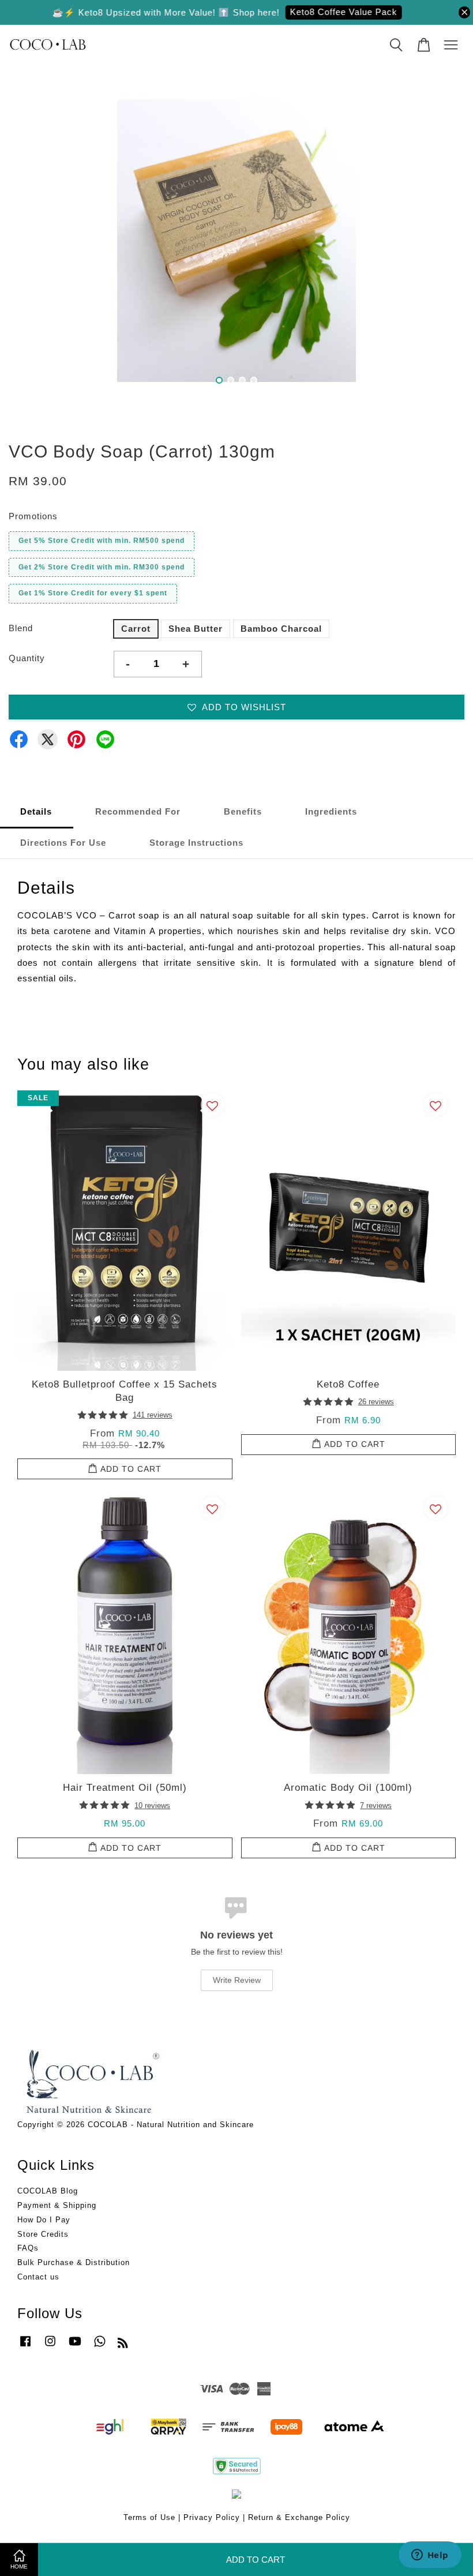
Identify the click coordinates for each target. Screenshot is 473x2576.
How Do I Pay (44, 2220)
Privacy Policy (212, 2517)
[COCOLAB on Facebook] (25, 2347)
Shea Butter (196, 629)
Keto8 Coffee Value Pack (324, 12)
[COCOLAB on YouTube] (75, 2347)
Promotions (33, 516)
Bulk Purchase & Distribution (74, 2262)
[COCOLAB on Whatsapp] (100, 2347)
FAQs (28, 2248)
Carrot (136, 629)
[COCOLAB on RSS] (123, 2345)
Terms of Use (149, 2517)
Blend (21, 628)
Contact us (38, 2277)
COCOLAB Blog (48, 2191)
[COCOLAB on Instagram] (50, 2347)
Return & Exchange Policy (299, 2517)
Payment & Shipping (57, 2205)
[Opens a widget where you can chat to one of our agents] (430, 2556)
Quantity (27, 658)
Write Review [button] (237, 1980)
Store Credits (43, 2234)
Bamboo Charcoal (281, 629)
